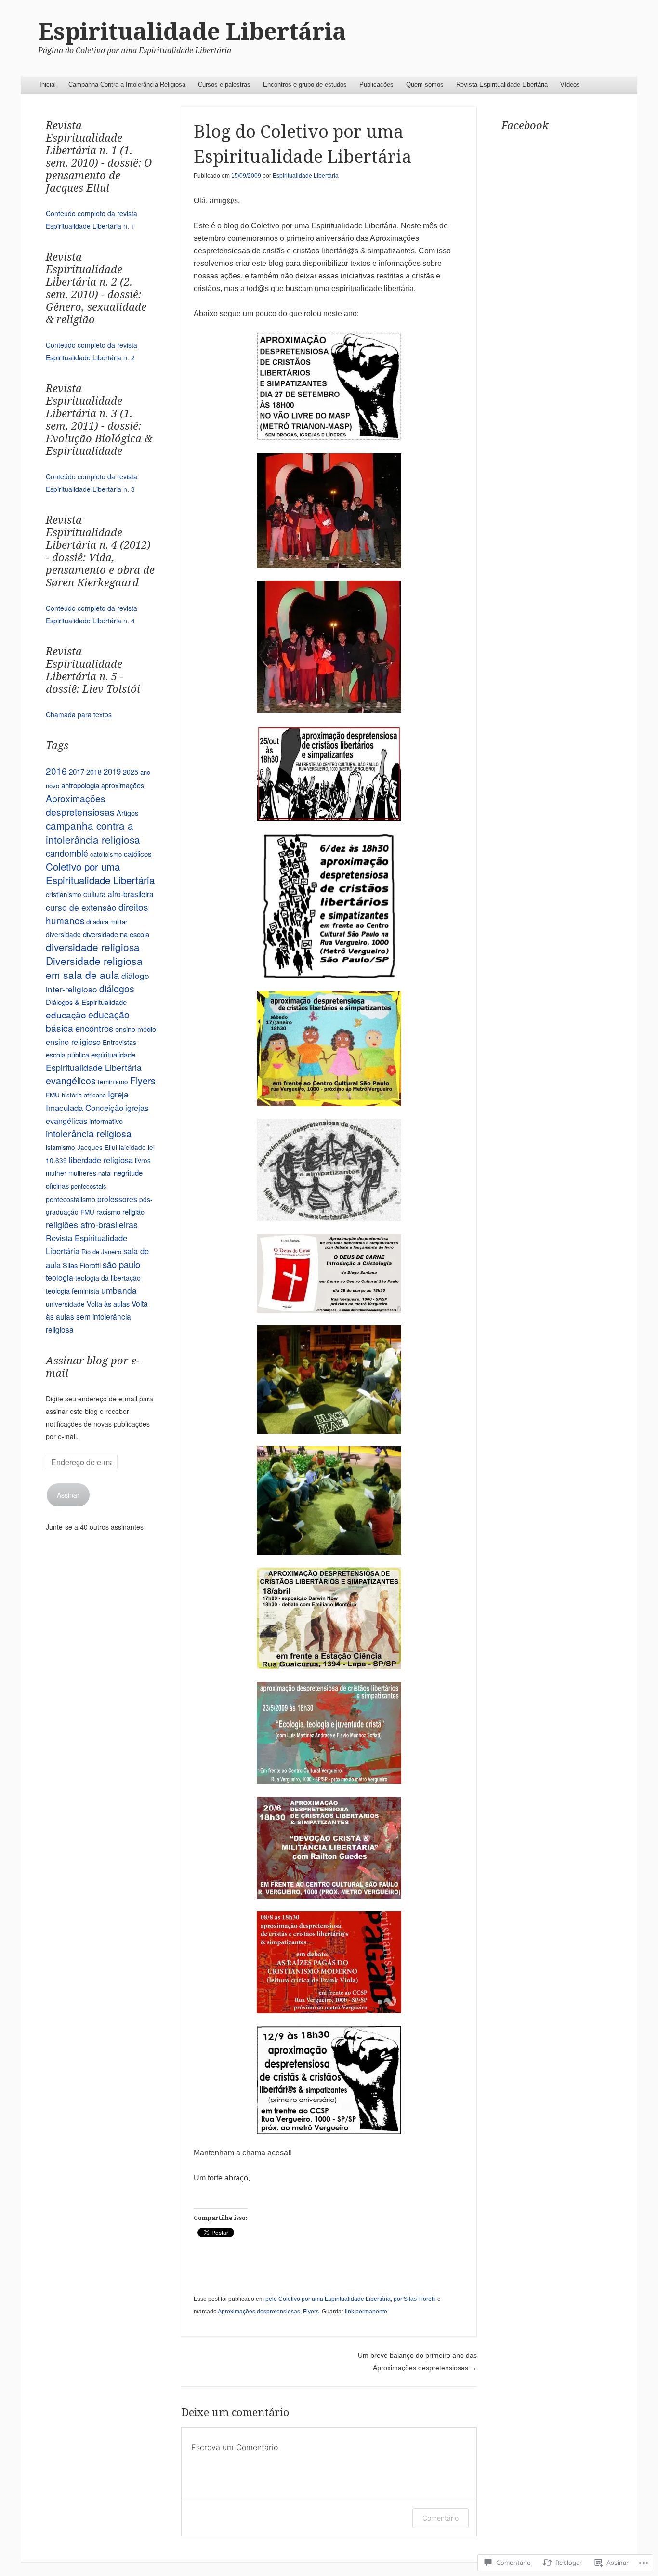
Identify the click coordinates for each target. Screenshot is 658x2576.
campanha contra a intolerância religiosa (93, 832)
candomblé (67, 853)
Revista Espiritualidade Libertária (502, 85)
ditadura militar (107, 921)
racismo (108, 1211)
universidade (65, 1304)
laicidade (132, 1147)
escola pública (67, 1054)
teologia (59, 1277)
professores (117, 1199)
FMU (53, 1095)
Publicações (376, 85)
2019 (112, 771)
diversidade (63, 934)
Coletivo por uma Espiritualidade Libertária (100, 873)
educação (66, 1014)
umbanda (119, 1290)
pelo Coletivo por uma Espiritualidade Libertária (328, 2299)
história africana (84, 1095)
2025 (131, 772)
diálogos (117, 989)
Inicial (48, 85)
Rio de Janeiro (101, 1251)
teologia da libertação (108, 1278)
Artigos (127, 812)
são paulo (121, 1264)
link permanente (366, 2312)
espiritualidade (113, 1054)
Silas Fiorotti (82, 1265)
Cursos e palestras (224, 85)
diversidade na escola (116, 934)
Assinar (68, 1495)
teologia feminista (72, 1290)
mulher (56, 1173)
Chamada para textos (79, 714)
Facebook (525, 125)
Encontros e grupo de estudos (305, 85)
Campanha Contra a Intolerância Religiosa (127, 85)
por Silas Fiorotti (415, 2299)
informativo (106, 1121)
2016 (56, 771)
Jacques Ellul (97, 1147)
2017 (77, 771)
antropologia (80, 785)
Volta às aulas (108, 1303)
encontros (94, 1028)
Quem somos (425, 85)
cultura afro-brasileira (118, 894)
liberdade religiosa (101, 1160)
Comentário (441, 2518)
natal (105, 1173)
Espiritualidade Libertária (192, 32)
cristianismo (64, 894)
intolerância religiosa (89, 1133)
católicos (138, 853)
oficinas (57, 1185)
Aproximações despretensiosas (259, 2312)
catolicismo (106, 854)
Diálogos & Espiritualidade (86, 1002)
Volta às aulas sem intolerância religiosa (97, 1316)
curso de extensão (81, 907)
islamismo (60, 1147)
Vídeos (570, 85)
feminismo (113, 1082)
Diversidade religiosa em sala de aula (94, 968)
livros (143, 1160)
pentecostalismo (71, 1199)
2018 (94, 772)
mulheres (82, 1173)
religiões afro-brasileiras (92, 1224)
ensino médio (136, 1029)
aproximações (123, 785)
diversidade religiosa (93, 947)
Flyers (311, 2312)
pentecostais (89, 1186)
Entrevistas (119, 1042)
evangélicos (71, 1081)
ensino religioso (73, 1042)
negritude (128, 1172)
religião (133, 1211)
